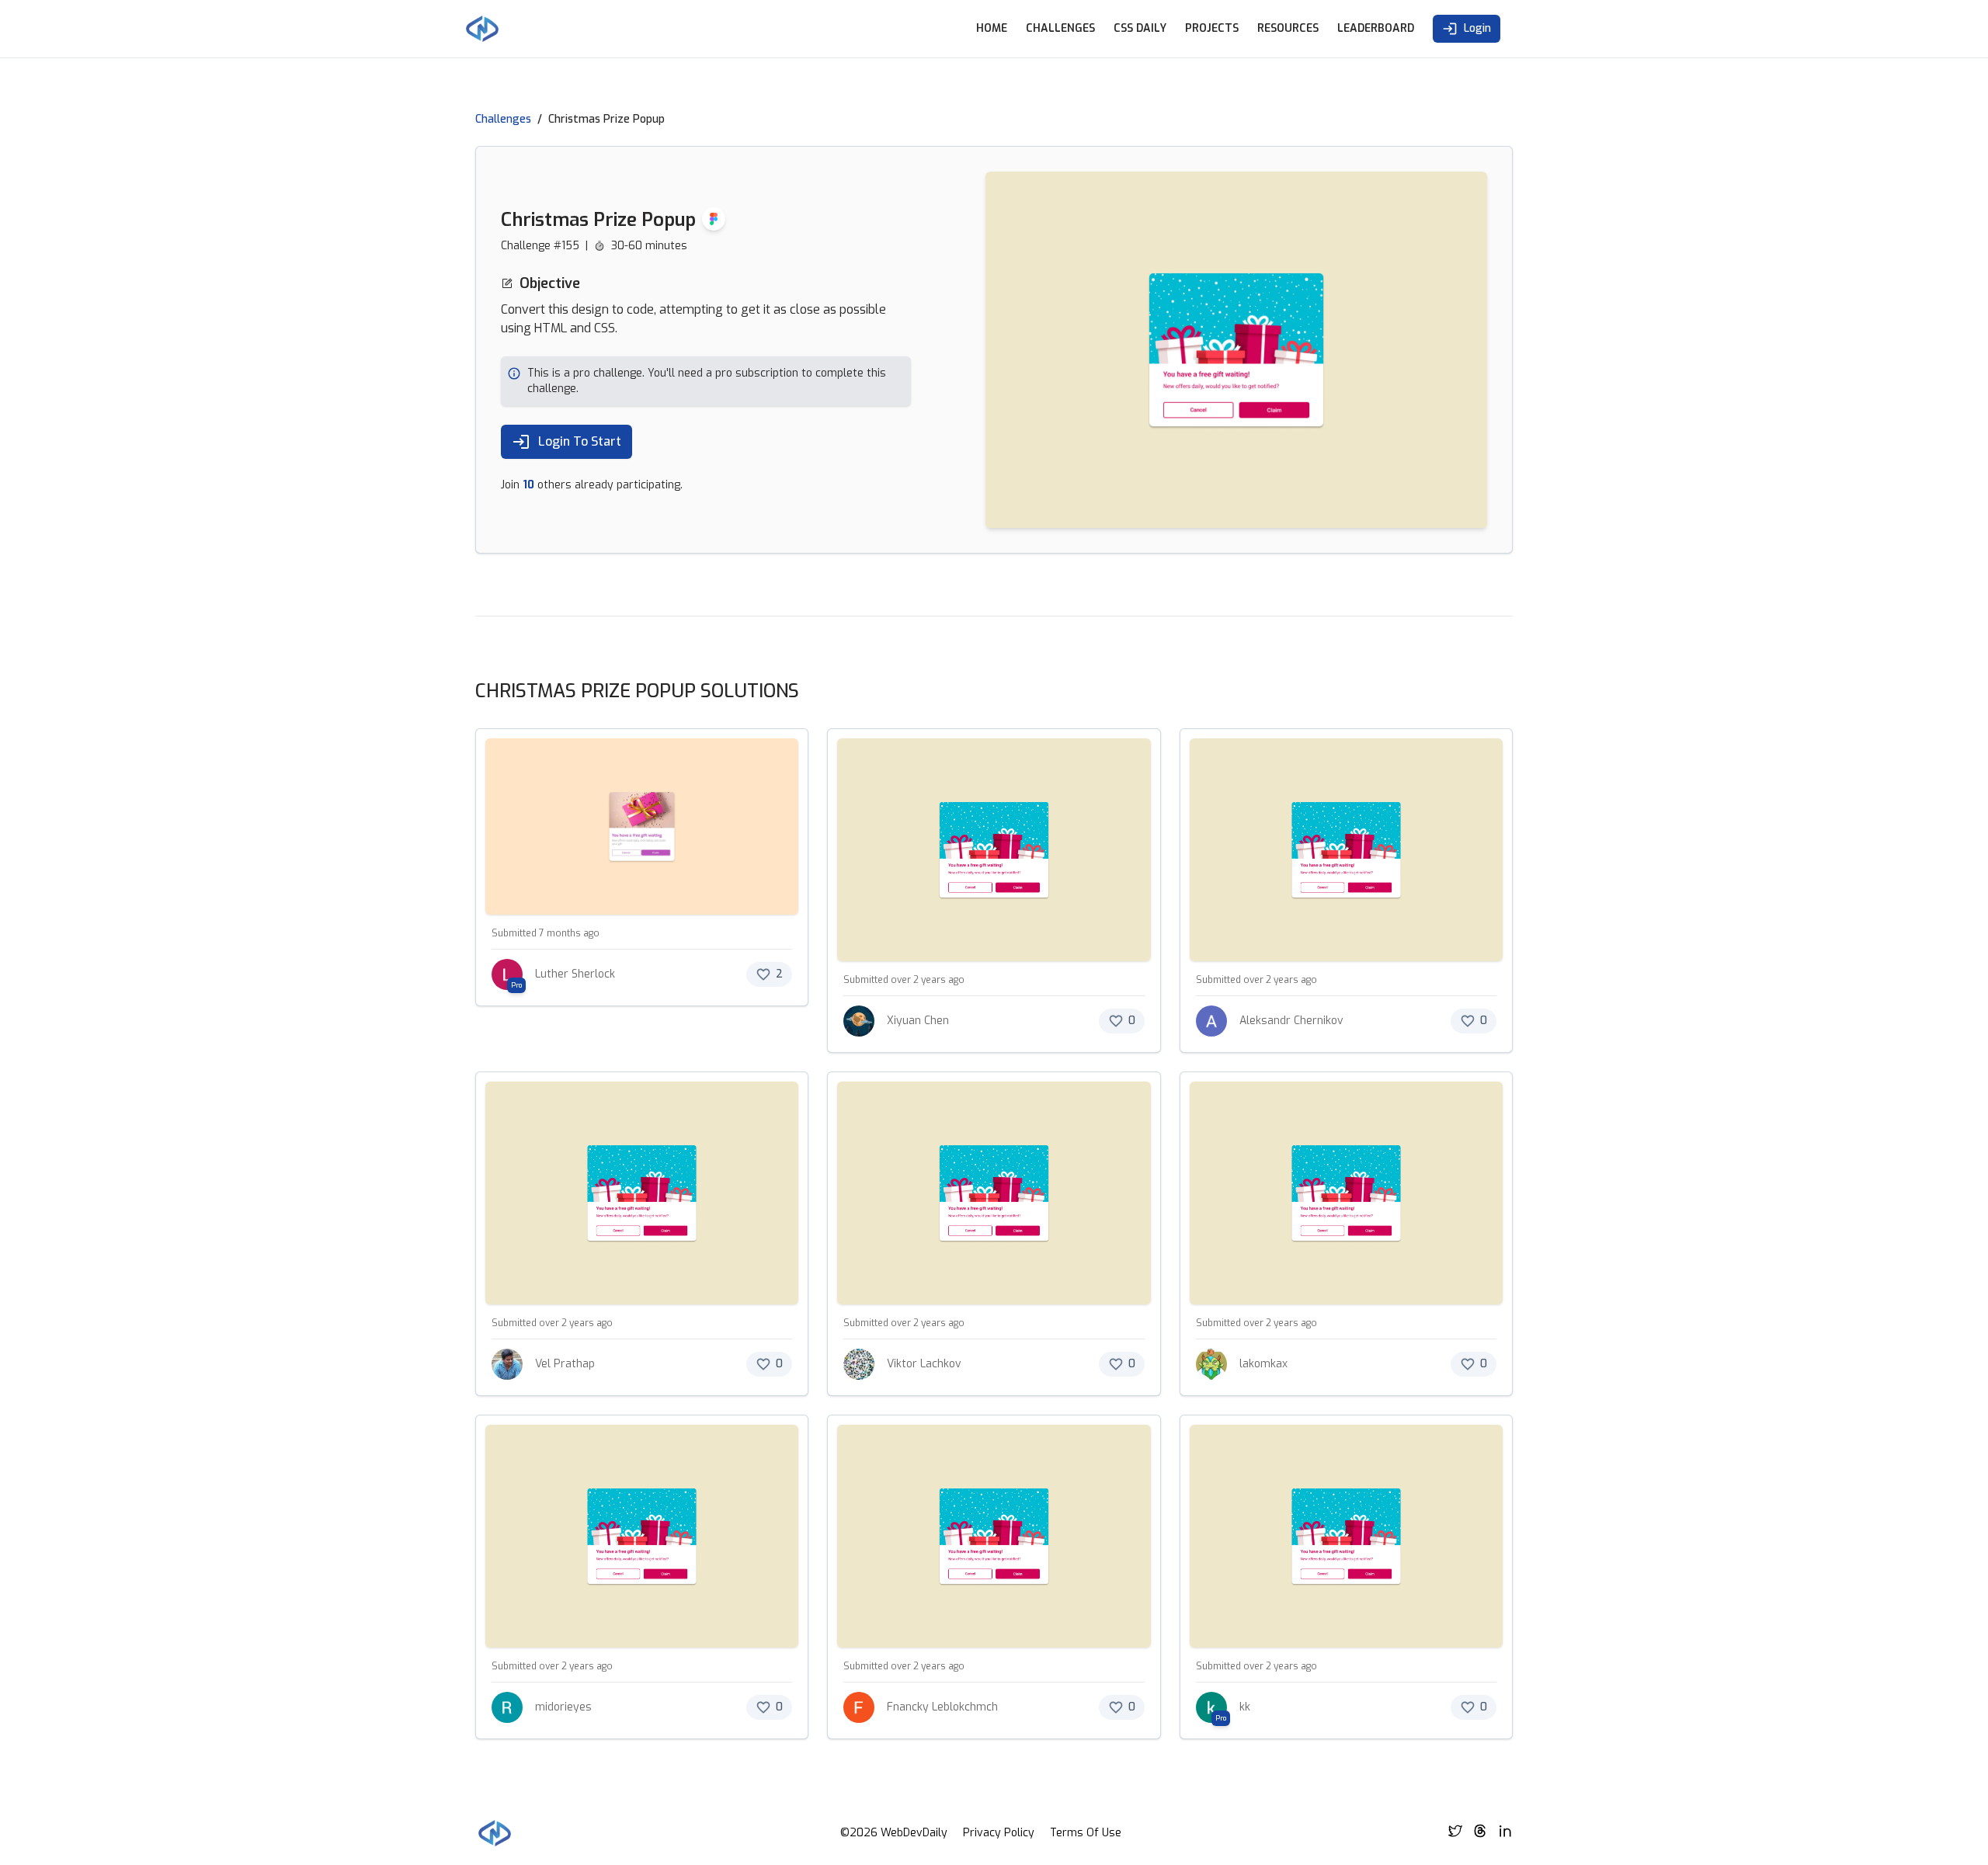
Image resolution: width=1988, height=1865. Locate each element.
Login (1477, 28)
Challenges (1060, 28)
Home (992, 28)
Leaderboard (1376, 28)
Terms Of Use (1086, 1833)
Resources (1288, 28)
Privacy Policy (999, 1833)
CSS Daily (1140, 28)
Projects (1212, 28)
